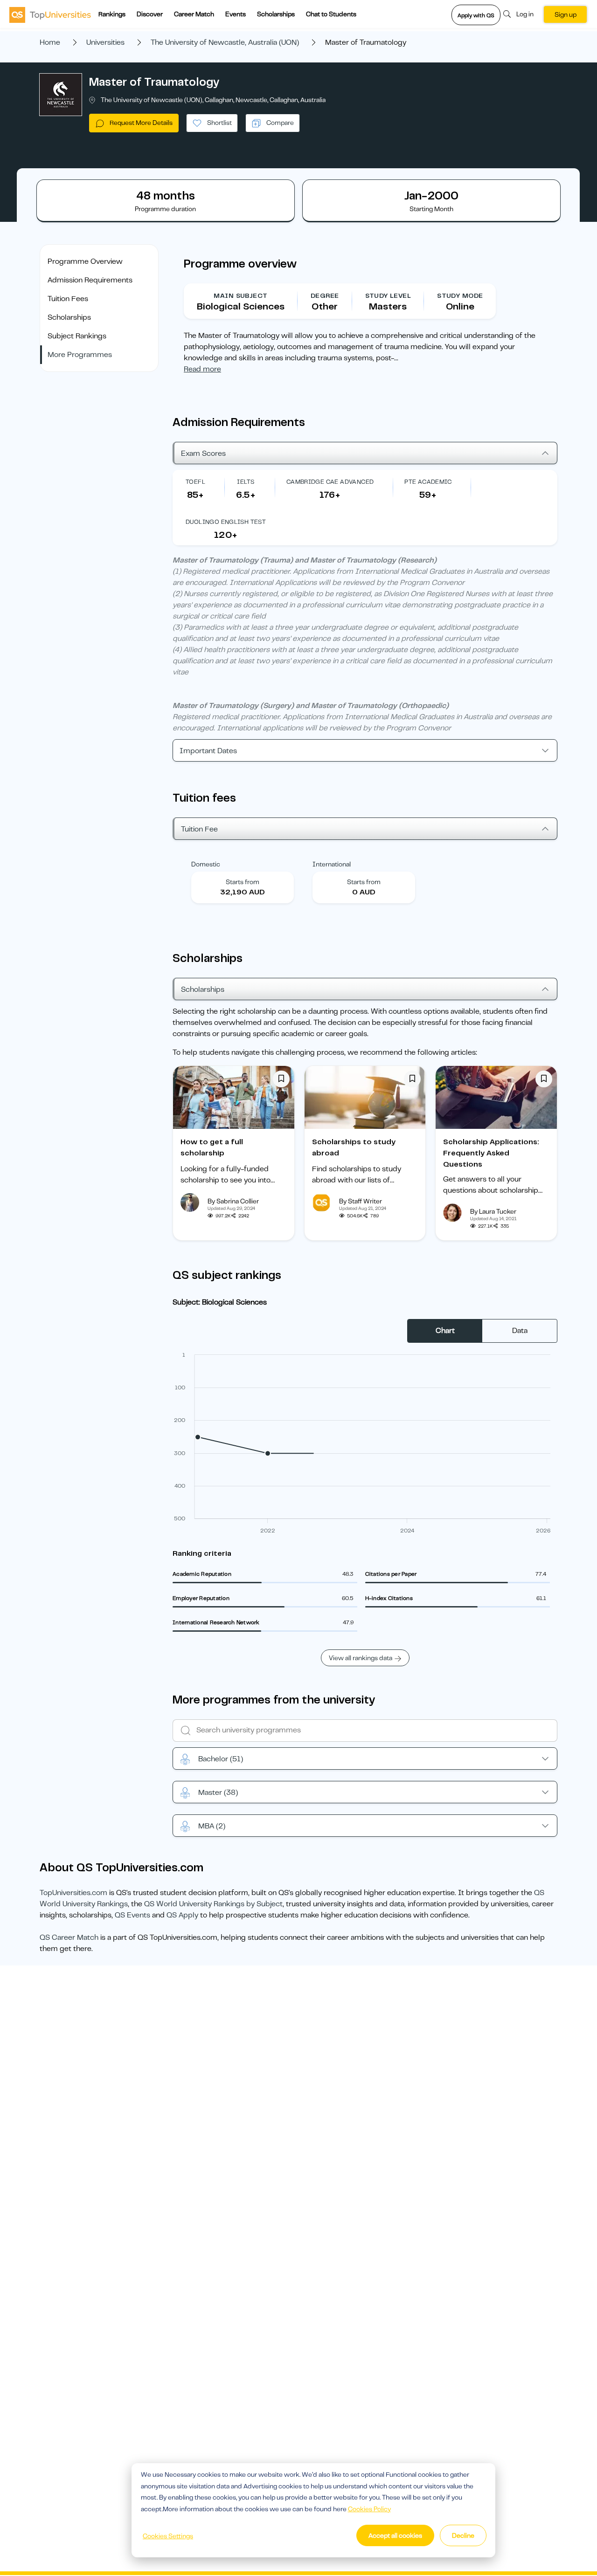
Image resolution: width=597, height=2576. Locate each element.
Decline (463, 2535)
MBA (212, 1826)
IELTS (246, 482)
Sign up (566, 14)
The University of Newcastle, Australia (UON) (225, 42)
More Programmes (80, 355)
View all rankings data (361, 1658)
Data (520, 1331)
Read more (202, 369)
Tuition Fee (199, 829)
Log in (525, 14)
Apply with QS (476, 15)
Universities (105, 42)
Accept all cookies (395, 2535)
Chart (445, 1331)
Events (236, 14)
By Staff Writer (361, 1201)
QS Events (132, 1915)
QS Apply (182, 1915)
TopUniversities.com (73, 1893)
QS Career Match (69, 1937)
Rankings (112, 14)
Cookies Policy (369, 2509)
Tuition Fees (68, 299)
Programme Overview (85, 261)
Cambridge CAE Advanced (330, 482)
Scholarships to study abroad (354, 1147)
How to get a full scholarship (212, 1147)
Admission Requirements (90, 280)
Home (50, 42)
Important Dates (208, 751)
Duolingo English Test (226, 522)
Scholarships (276, 14)
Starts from (243, 882)
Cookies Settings (168, 2536)
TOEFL (195, 482)
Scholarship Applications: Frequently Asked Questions (491, 1153)
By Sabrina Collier (233, 1201)
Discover (150, 14)
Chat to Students (331, 14)
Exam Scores (203, 453)
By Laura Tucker (493, 1211)
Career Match (194, 14)
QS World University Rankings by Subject (213, 1904)
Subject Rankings (77, 336)
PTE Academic (428, 482)
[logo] (50, 14)
